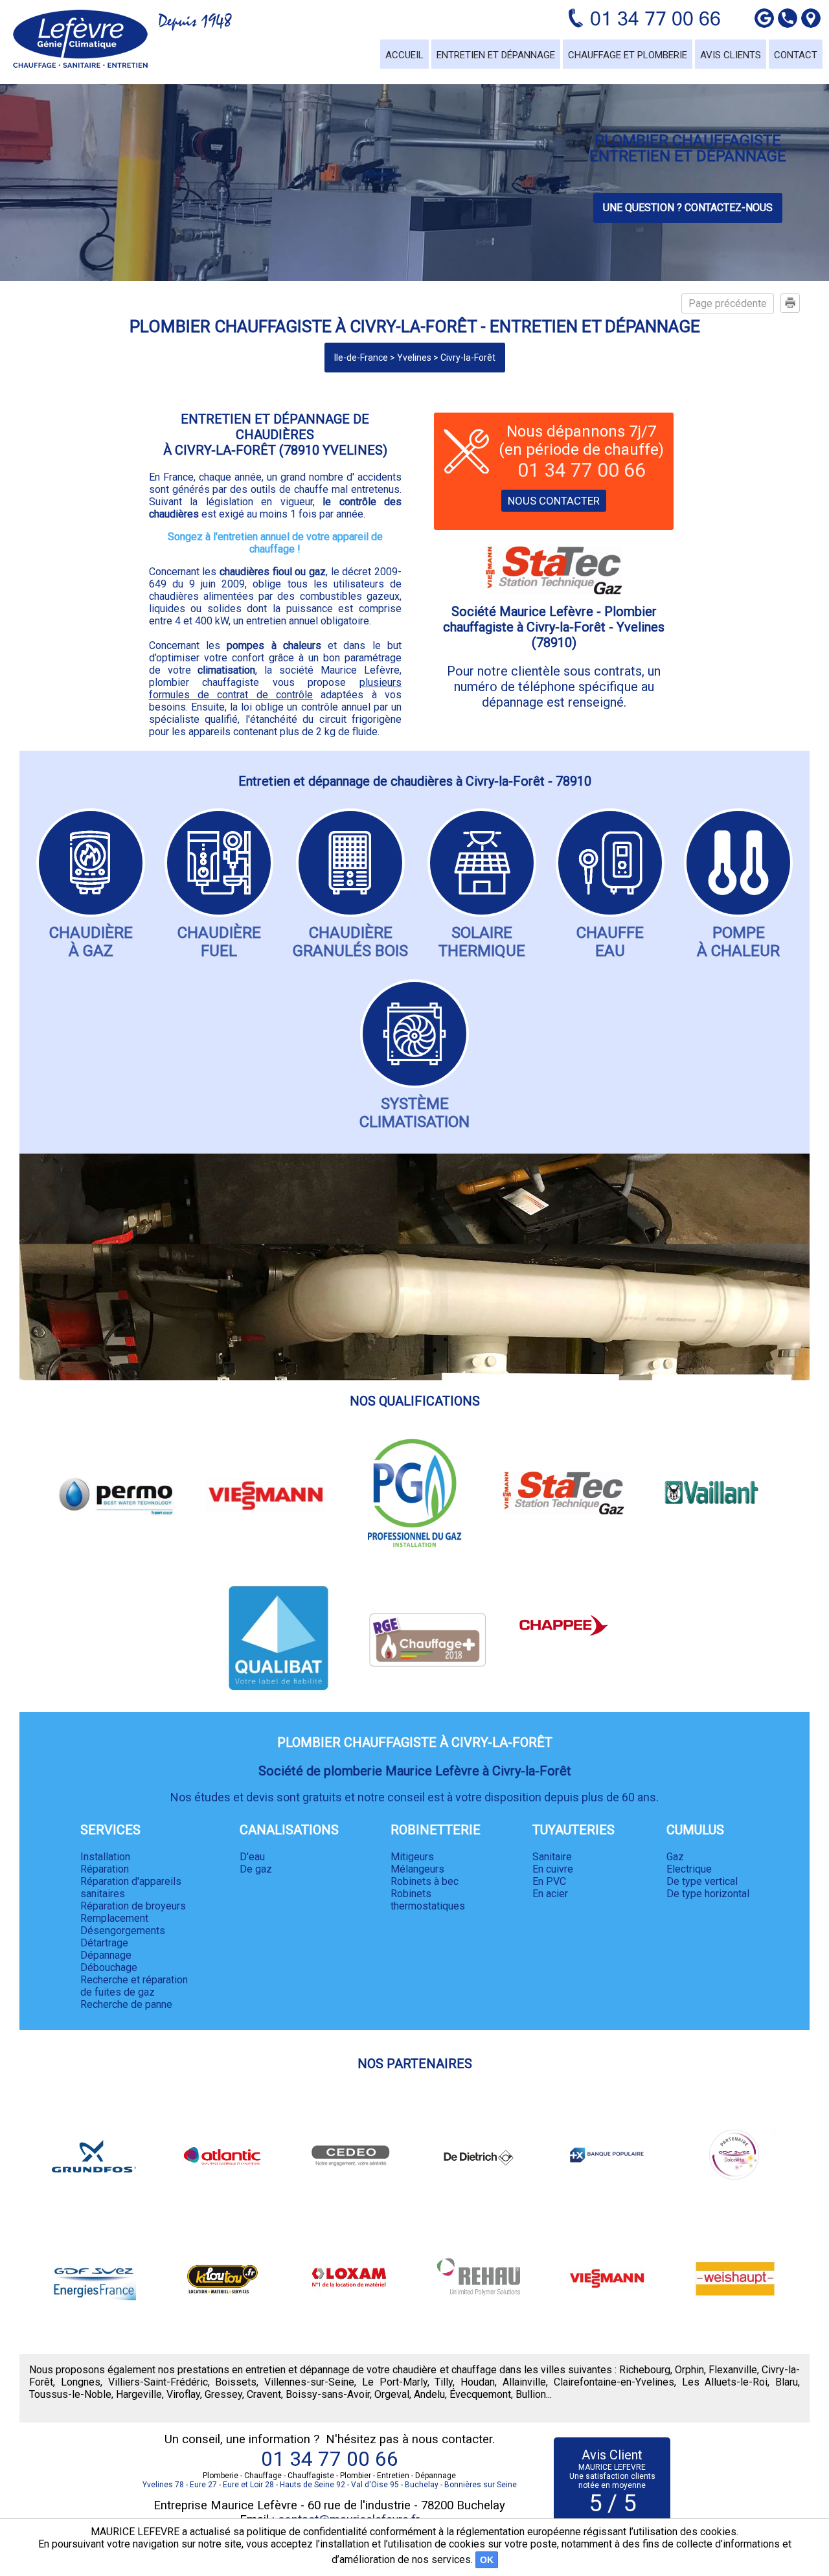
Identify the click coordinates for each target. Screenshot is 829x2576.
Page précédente (728, 303)
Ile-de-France (361, 358)
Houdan (478, 2382)
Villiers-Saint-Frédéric (158, 2382)
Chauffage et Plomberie (628, 55)
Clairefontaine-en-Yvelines (614, 2382)
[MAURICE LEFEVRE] (80, 39)
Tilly (444, 2382)
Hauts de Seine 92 (312, 2485)
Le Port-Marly (395, 2382)
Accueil (404, 55)
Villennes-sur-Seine (309, 2382)
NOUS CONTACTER (554, 501)
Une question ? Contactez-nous (688, 208)
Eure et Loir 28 (248, 2485)
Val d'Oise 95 (375, 2485)
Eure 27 (203, 2485)
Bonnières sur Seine (481, 2485)
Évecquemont (480, 2394)
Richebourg (645, 2370)
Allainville (524, 2382)
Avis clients (731, 55)
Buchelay (422, 2485)
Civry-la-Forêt (468, 358)
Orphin (689, 2370)
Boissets (236, 2382)
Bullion (531, 2394)
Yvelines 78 (163, 2485)
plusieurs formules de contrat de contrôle (275, 689)
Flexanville (733, 2370)
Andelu (429, 2394)
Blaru (787, 2382)
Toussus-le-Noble (70, 2394)
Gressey (223, 2394)
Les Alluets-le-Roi (725, 2382)
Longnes (81, 2382)
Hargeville (139, 2394)
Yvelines (414, 358)
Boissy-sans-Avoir (328, 2394)
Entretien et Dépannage (496, 55)
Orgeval (392, 2394)
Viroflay (183, 2394)
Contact (796, 55)
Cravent (264, 2394)
